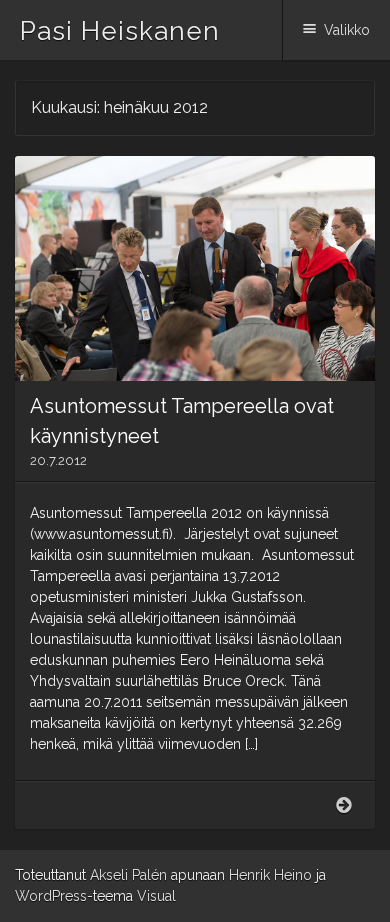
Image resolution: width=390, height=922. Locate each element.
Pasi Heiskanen (120, 31)
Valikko (347, 30)
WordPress (51, 896)
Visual (156, 896)
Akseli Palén (128, 875)
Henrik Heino (270, 875)
